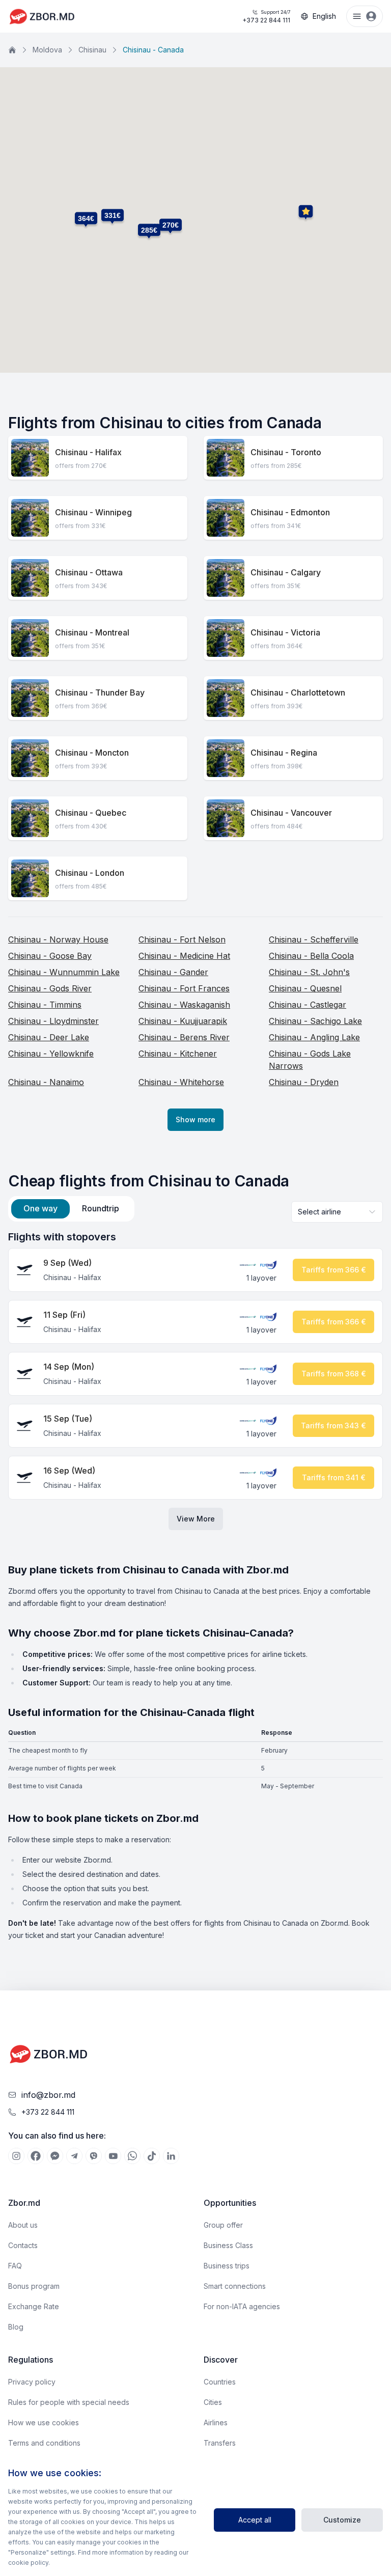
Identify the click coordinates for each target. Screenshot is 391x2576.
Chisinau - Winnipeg (93, 512)
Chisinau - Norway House (58, 939)
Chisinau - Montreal (92, 632)
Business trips (227, 2266)
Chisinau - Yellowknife (51, 1054)
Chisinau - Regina (284, 753)
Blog (16, 2327)
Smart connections (235, 2286)
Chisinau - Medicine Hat (184, 956)
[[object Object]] (16, 2156)
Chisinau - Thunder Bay (100, 693)
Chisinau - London (90, 873)
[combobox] (337, 1212)
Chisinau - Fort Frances (184, 988)
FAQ (15, 2266)
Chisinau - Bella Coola (311, 956)
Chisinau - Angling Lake (314, 1037)
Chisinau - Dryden (304, 1082)
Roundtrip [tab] (101, 1208)
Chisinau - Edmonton (290, 512)
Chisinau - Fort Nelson (182, 939)
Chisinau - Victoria (285, 632)
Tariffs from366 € (334, 1270)
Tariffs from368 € (334, 1374)
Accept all (255, 2520)
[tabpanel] (195, 1380)
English (324, 16)
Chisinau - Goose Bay (50, 956)
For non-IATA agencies (242, 2306)
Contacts (23, 2245)
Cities (213, 2402)
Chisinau (92, 50)
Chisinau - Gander (173, 972)
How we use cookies (44, 2422)
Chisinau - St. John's (309, 972)
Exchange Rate (34, 2306)
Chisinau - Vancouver (291, 813)
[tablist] (71, 1209)
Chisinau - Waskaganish (184, 1005)
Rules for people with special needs (69, 2402)
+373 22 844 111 (266, 17)
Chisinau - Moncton (92, 753)
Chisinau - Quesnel (305, 988)
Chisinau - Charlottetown (298, 693)
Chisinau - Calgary (286, 572)
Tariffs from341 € (334, 1477)
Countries (220, 2382)
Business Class (228, 2245)
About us (23, 2225)
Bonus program (34, 2286)
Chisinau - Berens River (184, 1037)
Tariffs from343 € (333, 1425)
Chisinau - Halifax (88, 452)
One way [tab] (40, 1208)
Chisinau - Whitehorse (181, 1082)
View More (196, 1519)
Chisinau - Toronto (286, 452)
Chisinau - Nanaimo (46, 1082)
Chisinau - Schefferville (314, 939)
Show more (195, 1119)
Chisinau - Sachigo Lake (315, 1021)
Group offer (223, 2225)
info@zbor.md (48, 2095)
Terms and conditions (44, 2443)
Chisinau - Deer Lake (49, 1037)
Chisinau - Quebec (91, 813)
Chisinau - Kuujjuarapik (183, 1021)
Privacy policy (32, 2382)
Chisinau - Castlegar (308, 1005)
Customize (342, 2520)
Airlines (216, 2422)
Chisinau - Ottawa (89, 572)
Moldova (47, 50)
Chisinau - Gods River (50, 988)
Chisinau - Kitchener (178, 1054)
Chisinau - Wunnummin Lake (64, 972)
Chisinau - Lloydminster (53, 1021)
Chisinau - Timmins (45, 1005)
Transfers (220, 2443)
